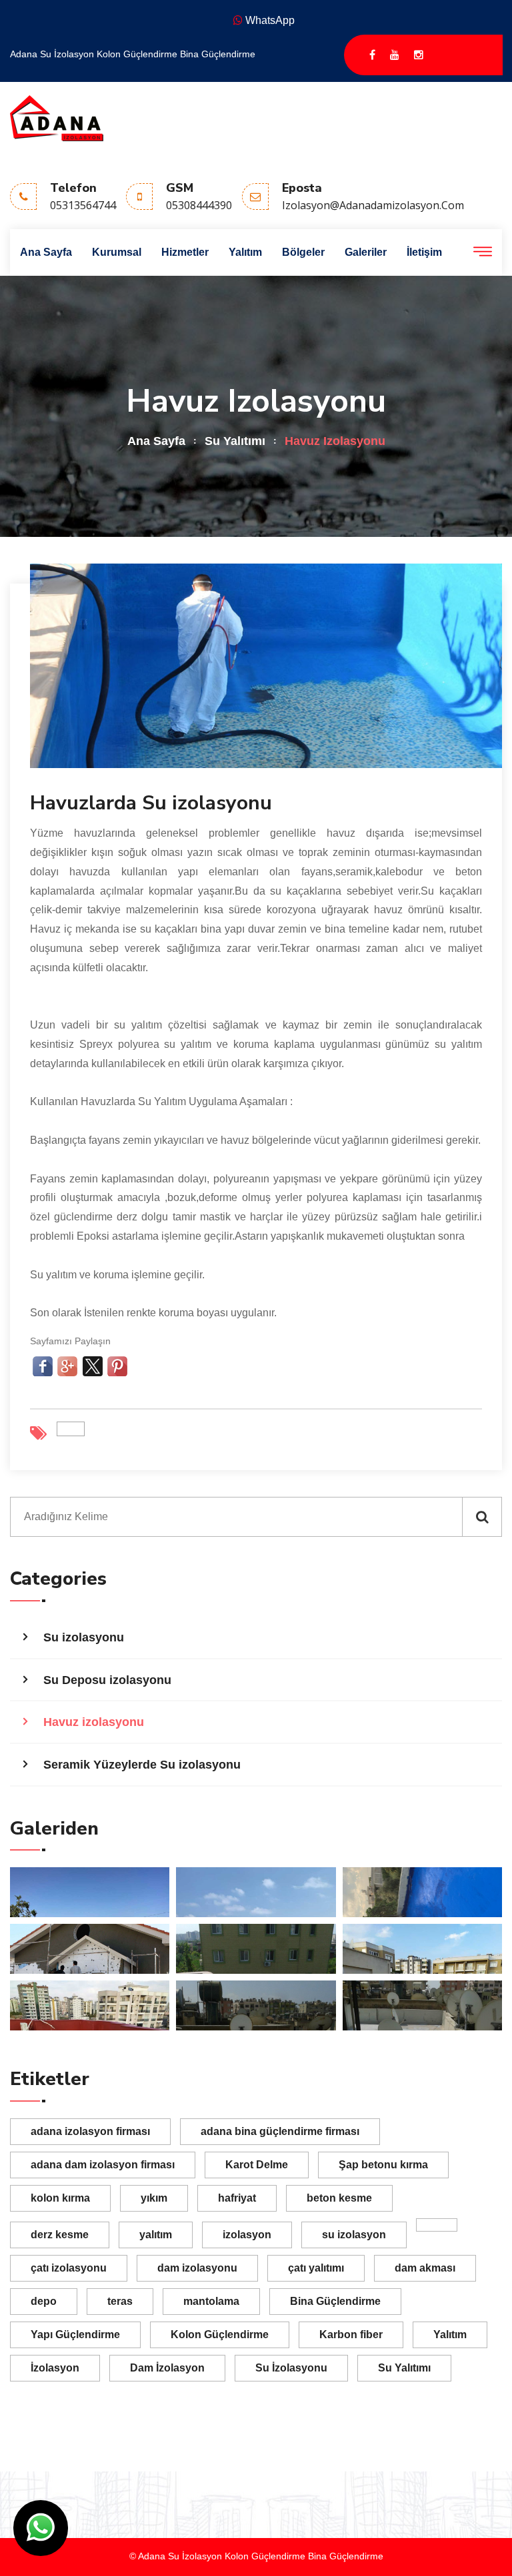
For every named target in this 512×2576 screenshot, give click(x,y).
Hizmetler (185, 252)
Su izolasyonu (84, 1637)
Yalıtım (245, 252)
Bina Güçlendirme (335, 2301)
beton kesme (339, 2198)
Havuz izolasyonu (94, 1722)
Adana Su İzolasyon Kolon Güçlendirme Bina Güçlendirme (133, 54)
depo (44, 2301)
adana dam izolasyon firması (103, 2165)
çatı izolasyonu (69, 2268)
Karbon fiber (351, 2335)
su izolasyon (354, 2235)
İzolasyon (55, 2368)
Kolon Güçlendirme (220, 2335)
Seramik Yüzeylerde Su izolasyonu (142, 1765)
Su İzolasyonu (291, 2368)
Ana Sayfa (46, 252)
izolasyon (247, 2235)
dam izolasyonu (197, 2268)
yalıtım (156, 2235)
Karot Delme (257, 2165)
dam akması (425, 2268)
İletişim (424, 252)
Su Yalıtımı (235, 441)
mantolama (211, 2301)
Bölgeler (303, 252)
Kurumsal (117, 252)
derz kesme (60, 2235)
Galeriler (366, 252)
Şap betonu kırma (383, 2165)
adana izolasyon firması (90, 2131)
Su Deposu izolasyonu (107, 1680)
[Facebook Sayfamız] (372, 55)
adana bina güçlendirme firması (280, 2131)
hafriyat (237, 2198)
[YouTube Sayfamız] (395, 55)
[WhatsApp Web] (41, 2528)
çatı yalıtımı (316, 2268)
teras (120, 2301)
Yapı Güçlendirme (75, 2335)
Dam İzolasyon (167, 2368)
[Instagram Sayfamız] (419, 55)
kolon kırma (60, 2198)
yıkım (154, 2198)
